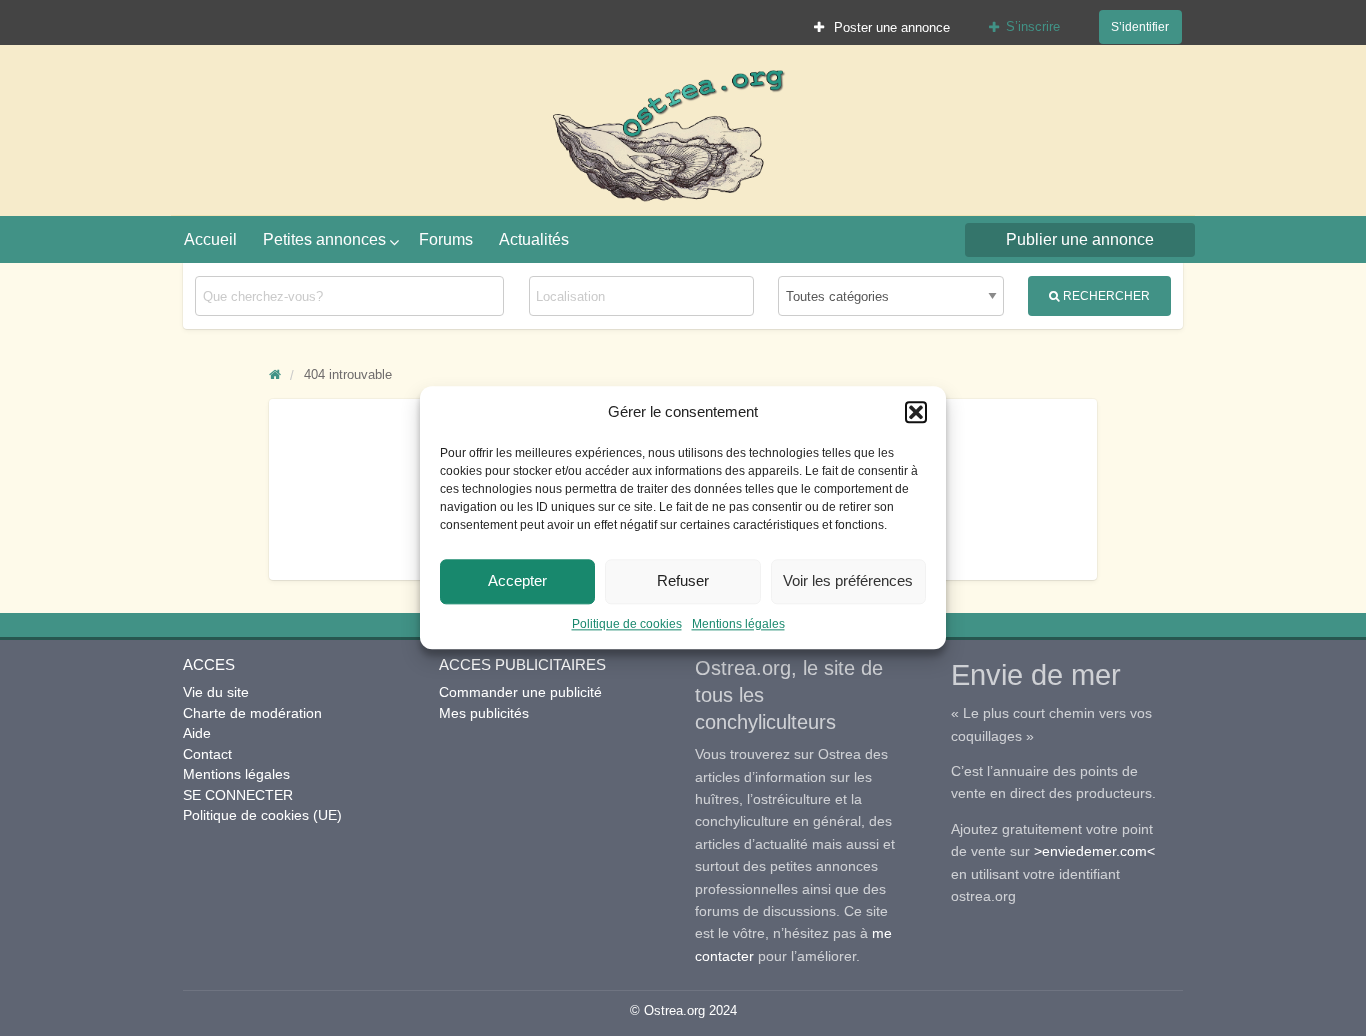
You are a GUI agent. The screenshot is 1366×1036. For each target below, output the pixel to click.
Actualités (534, 239)
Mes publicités (484, 713)
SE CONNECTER (238, 795)
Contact (207, 754)
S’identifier (1140, 26)
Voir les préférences (848, 580)
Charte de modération (252, 713)
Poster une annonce (890, 27)
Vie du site (216, 692)
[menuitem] (882, 27)
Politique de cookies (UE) (262, 815)
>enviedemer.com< (1094, 851)
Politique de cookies (627, 624)
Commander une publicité (520, 692)
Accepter (517, 580)
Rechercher (1105, 295)
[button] (916, 413)
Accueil (210, 239)
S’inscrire (1033, 26)
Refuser (683, 580)
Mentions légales (738, 624)
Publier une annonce (1080, 239)
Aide (197, 733)
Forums (446, 239)
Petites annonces (324, 239)
